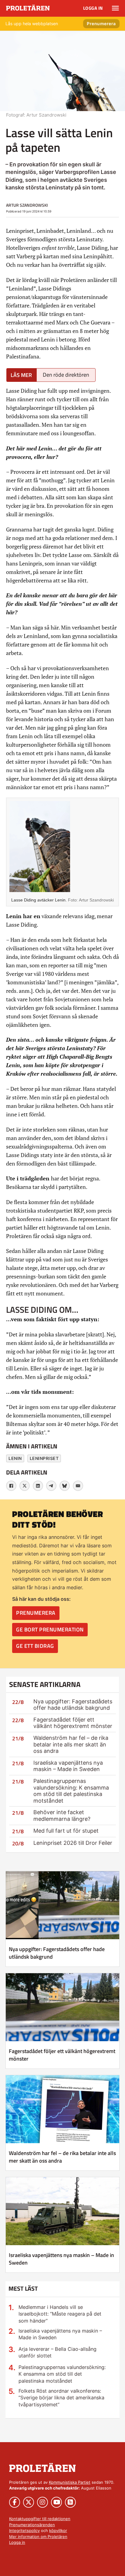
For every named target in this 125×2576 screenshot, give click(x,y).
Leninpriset (44, 1458)
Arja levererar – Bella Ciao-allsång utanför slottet (57, 2352)
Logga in (93, 8)
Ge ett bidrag (35, 1646)
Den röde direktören (66, 375)
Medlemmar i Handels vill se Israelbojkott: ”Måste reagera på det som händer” (60, 2314)
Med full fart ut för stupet (66, 1831)
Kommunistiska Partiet (70, 2482)
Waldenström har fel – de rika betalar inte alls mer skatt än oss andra (71, 1744)
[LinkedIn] (38, 1486)
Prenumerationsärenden (32, 2525)
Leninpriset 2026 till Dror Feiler (73, 1843)
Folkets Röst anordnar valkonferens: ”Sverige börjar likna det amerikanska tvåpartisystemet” (61, 2398)
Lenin (15, 1458)
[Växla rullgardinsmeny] (115, 8)
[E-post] (78, 1486)
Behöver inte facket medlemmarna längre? (62, 1816)
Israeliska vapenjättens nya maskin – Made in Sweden (68, 1766)
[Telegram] (51, 1486)
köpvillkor (58, 2530)
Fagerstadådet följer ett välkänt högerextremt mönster (73, 1723)
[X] (25, 1486)
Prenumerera (101, 24)
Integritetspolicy (24, 2530)
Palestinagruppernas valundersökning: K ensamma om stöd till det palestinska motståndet (71, 1791)
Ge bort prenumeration (50, 1629)
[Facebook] (11, 1486)
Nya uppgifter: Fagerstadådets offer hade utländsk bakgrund (73, 1705)
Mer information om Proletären (38, 2537)
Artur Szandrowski (27, 205)
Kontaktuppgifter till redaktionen (40, 2519)
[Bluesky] (65, 1486)
